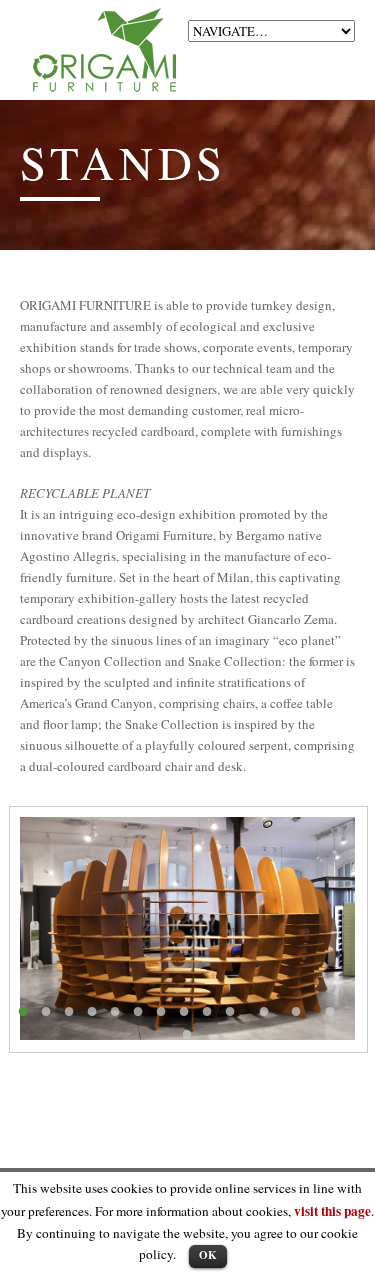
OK (208, 1255)
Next (244, 928)
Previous (130, 928)
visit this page (332, 1211)
